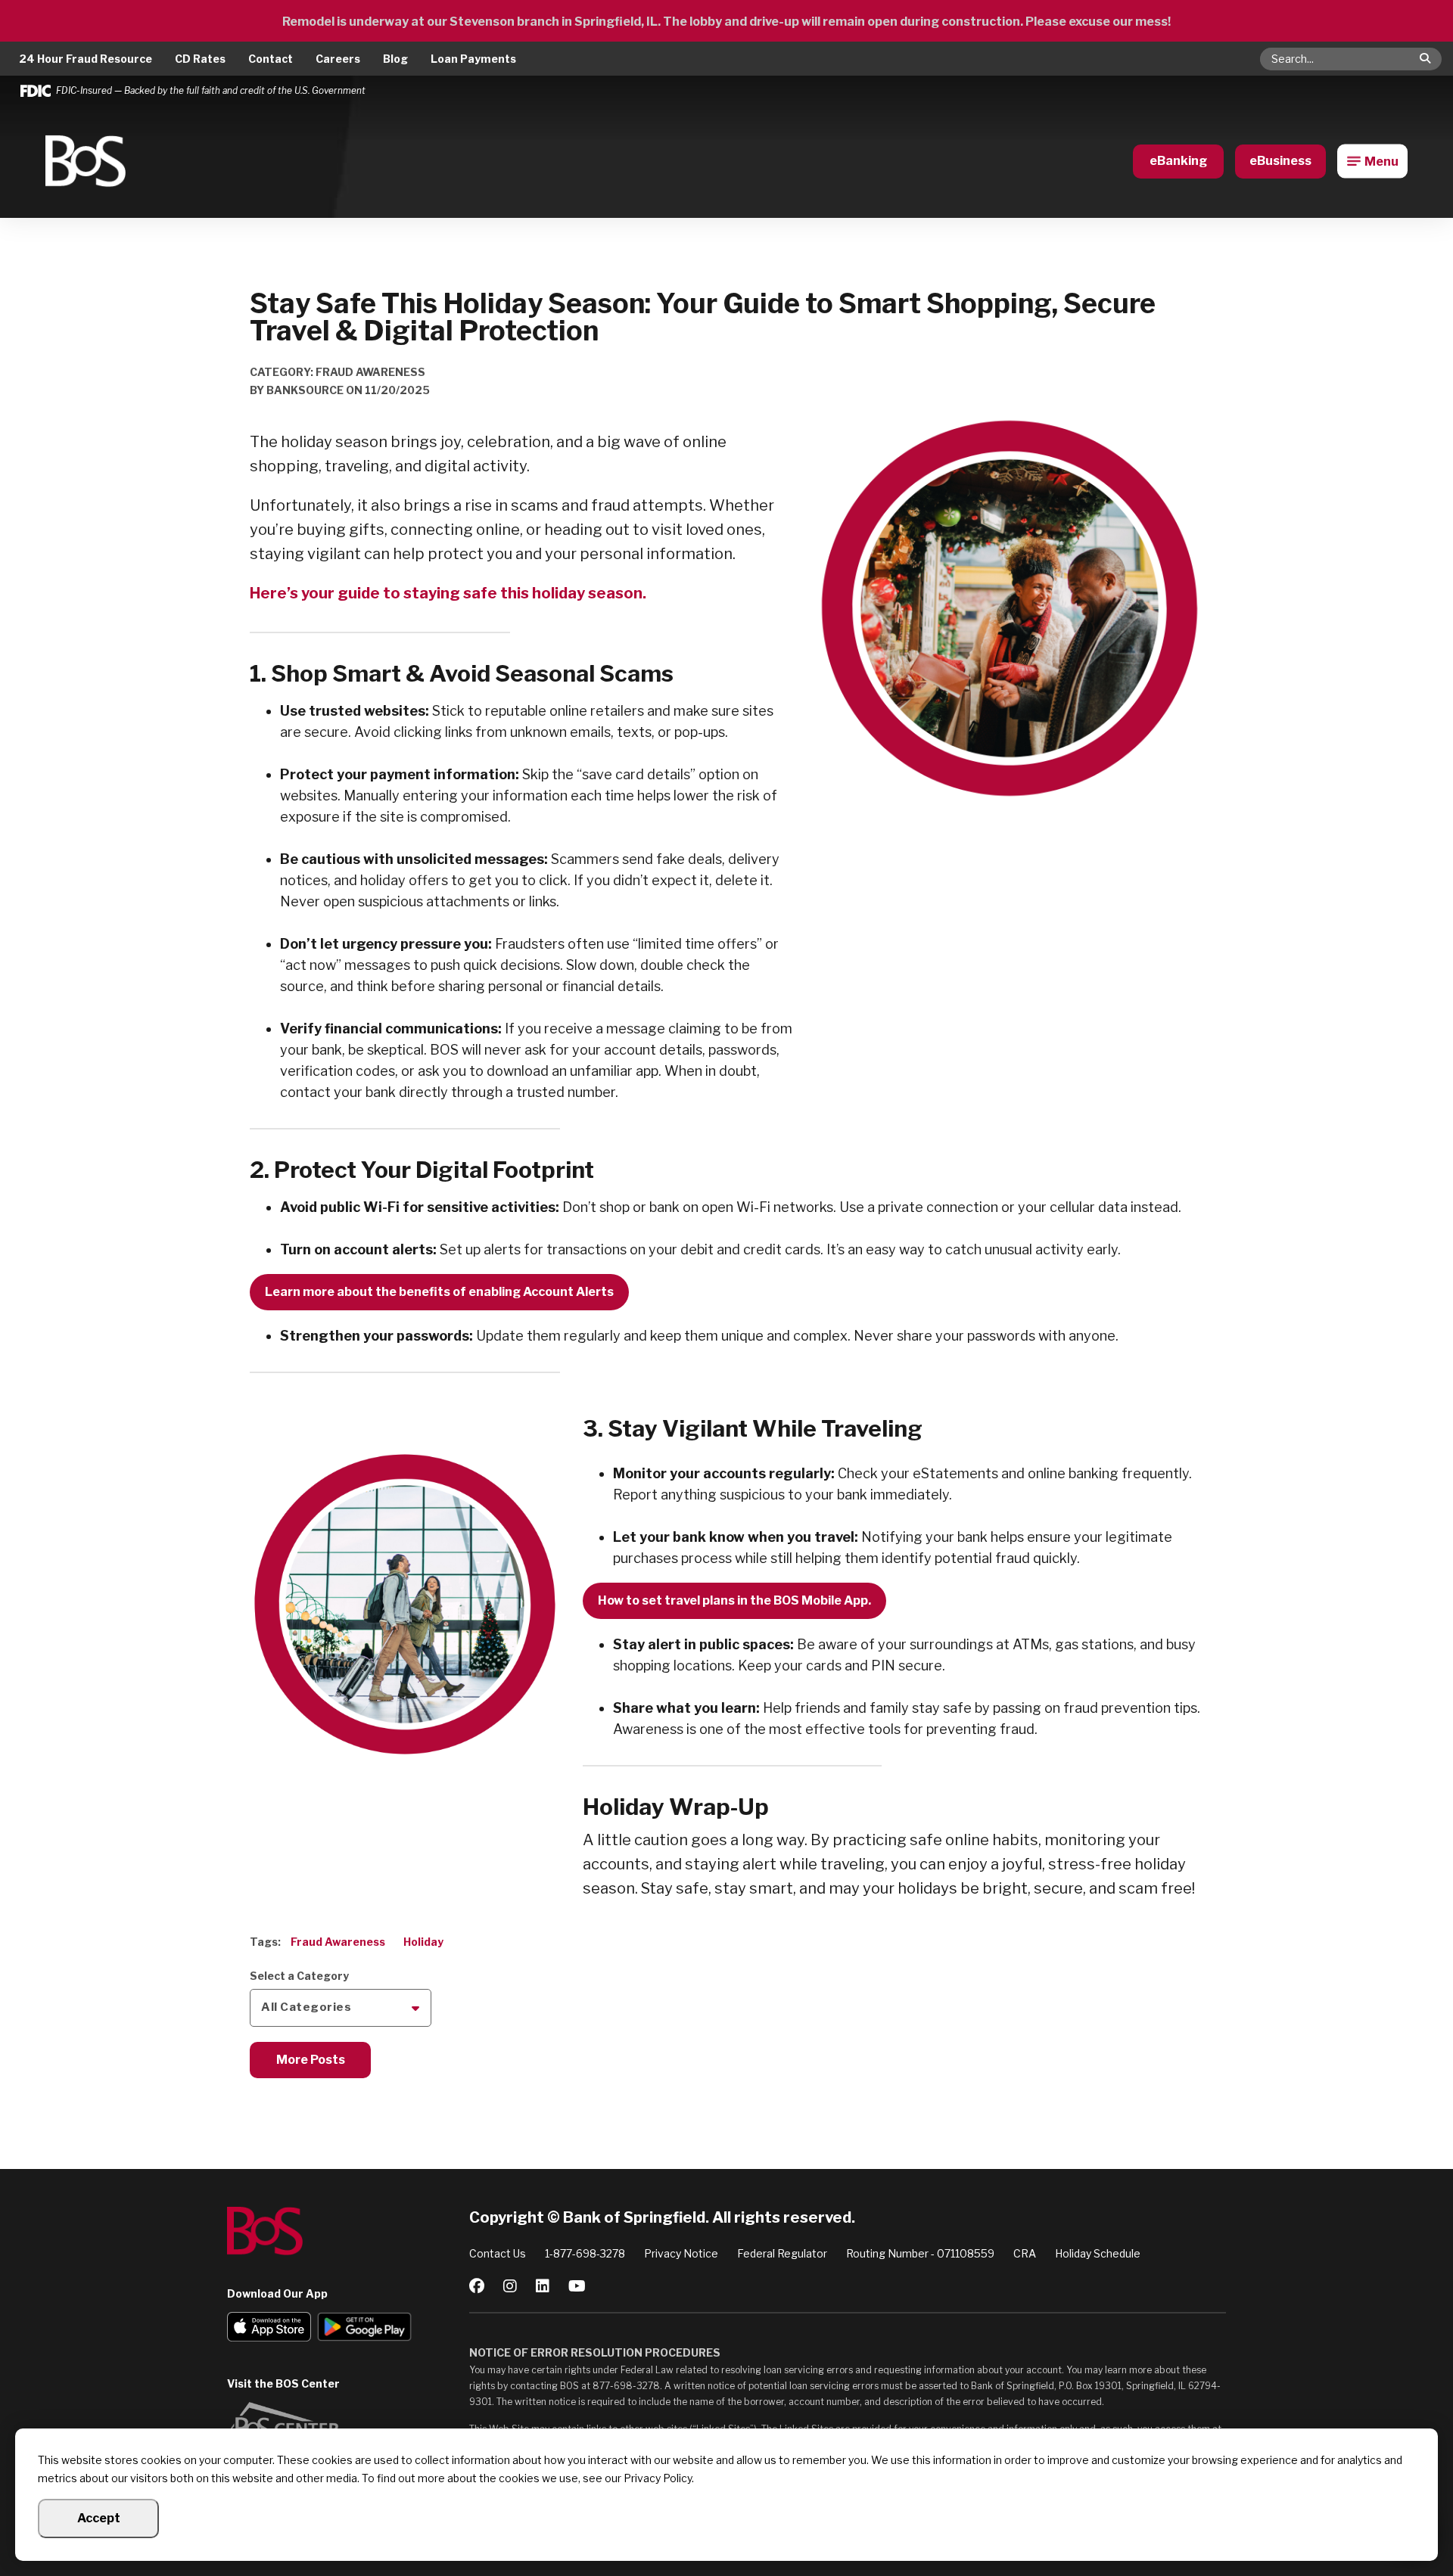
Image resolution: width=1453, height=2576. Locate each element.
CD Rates (200, 59)
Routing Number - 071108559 (920, 2253)
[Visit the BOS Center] (348, 2425)
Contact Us (498, 2253)
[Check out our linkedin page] (543, 2286)
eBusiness (1280, 161)
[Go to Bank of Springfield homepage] (348, 2231)
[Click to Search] (1425, 58)
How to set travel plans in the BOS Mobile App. (734, 1600)
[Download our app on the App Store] (269, 2329)
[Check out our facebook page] (477, 2286)
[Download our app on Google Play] (364, 2329)
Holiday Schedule (1098, 2253)
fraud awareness (338, 1942)
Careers (338, 59)
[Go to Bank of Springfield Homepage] (86, 161)
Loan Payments (473, 59)
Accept (99, 2518)
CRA (1025, 2253)
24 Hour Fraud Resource (86, 59)
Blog (395, 59)
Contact (271, 59)
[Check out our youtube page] (577, 2286)
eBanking (1178, 161)
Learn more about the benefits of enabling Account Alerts (439, 1292)
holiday (423, 1942)
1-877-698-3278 (585, 2253)
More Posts (311, 2060)
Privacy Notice (681, 2253)
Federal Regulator (782, 2253)
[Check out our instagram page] (510, 2286)
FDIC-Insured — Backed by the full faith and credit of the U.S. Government (211, 91)
